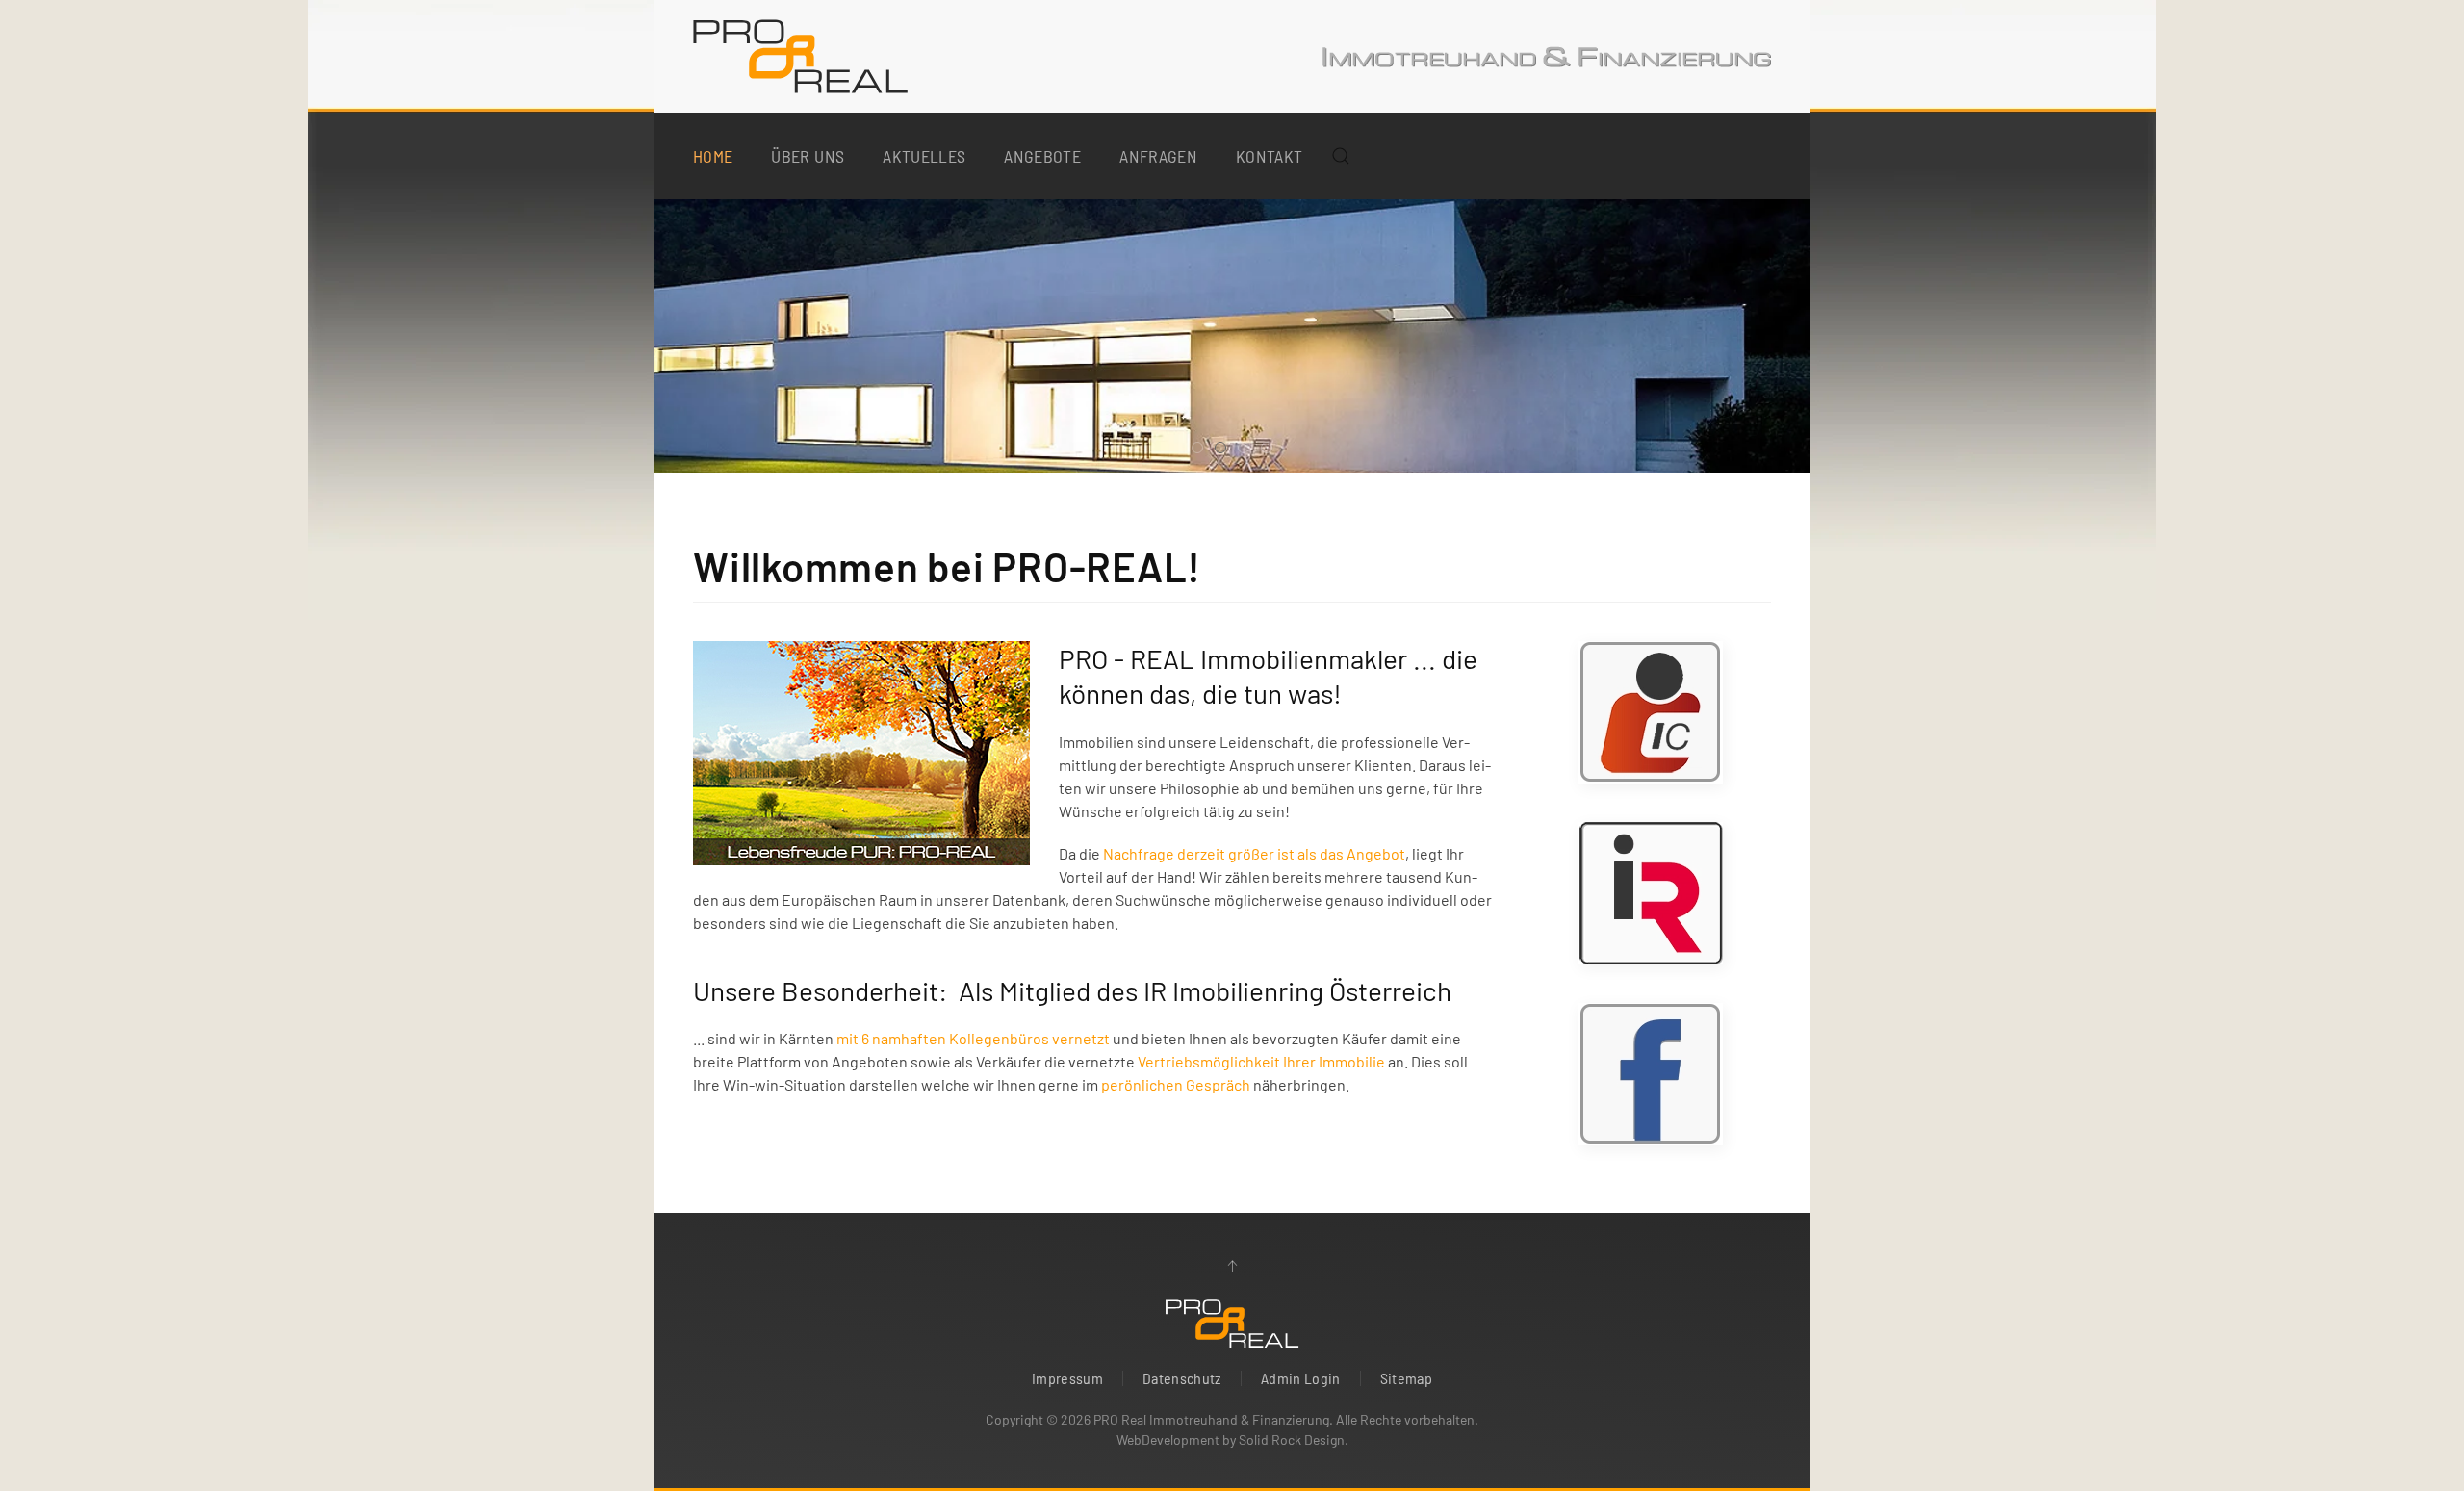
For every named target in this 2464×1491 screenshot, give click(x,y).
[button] (1341, 156)
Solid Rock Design (1292, 1440)
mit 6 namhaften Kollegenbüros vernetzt (973, 1038)
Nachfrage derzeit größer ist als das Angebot (1254, 853)
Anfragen (1158, 156)
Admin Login (1301, 1378)
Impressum (1067, 1378)
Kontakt (1269, 156)
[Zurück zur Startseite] (800, 56)
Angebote (1042, 156)
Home (713, 156)
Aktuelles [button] (924, 156)
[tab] (1197, 448)
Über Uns (808, 156)
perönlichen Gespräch (1176, 1084)
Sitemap (1406, 1378)
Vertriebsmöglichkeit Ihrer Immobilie (1261, 1061)
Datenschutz (1182, 1378)
